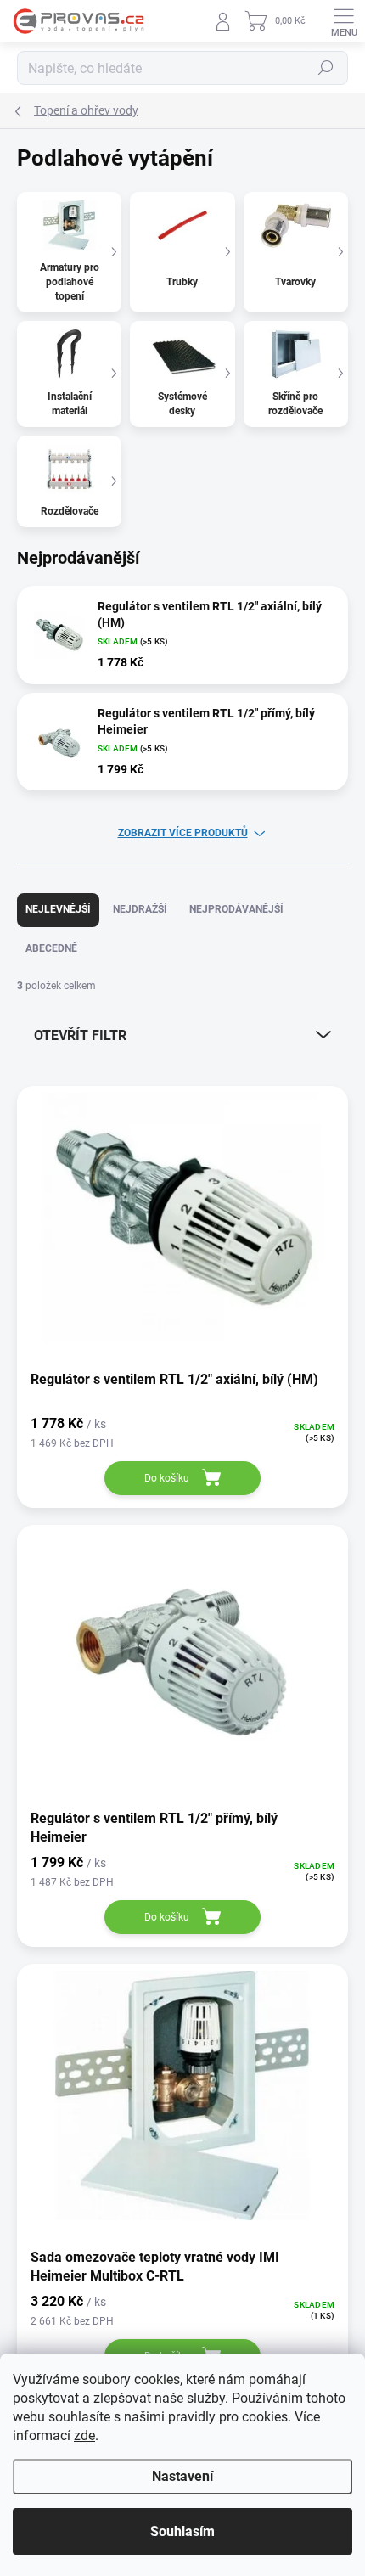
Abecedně (51, 948)
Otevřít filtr (80, 1035)
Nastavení (182, 2476)
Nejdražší (140, 909)
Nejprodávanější (236, 909)
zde (84, 2435)
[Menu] (344, 21)
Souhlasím (182, 2531)
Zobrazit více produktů (183, 833)
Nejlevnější (58, 909)
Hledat (326, 68)
